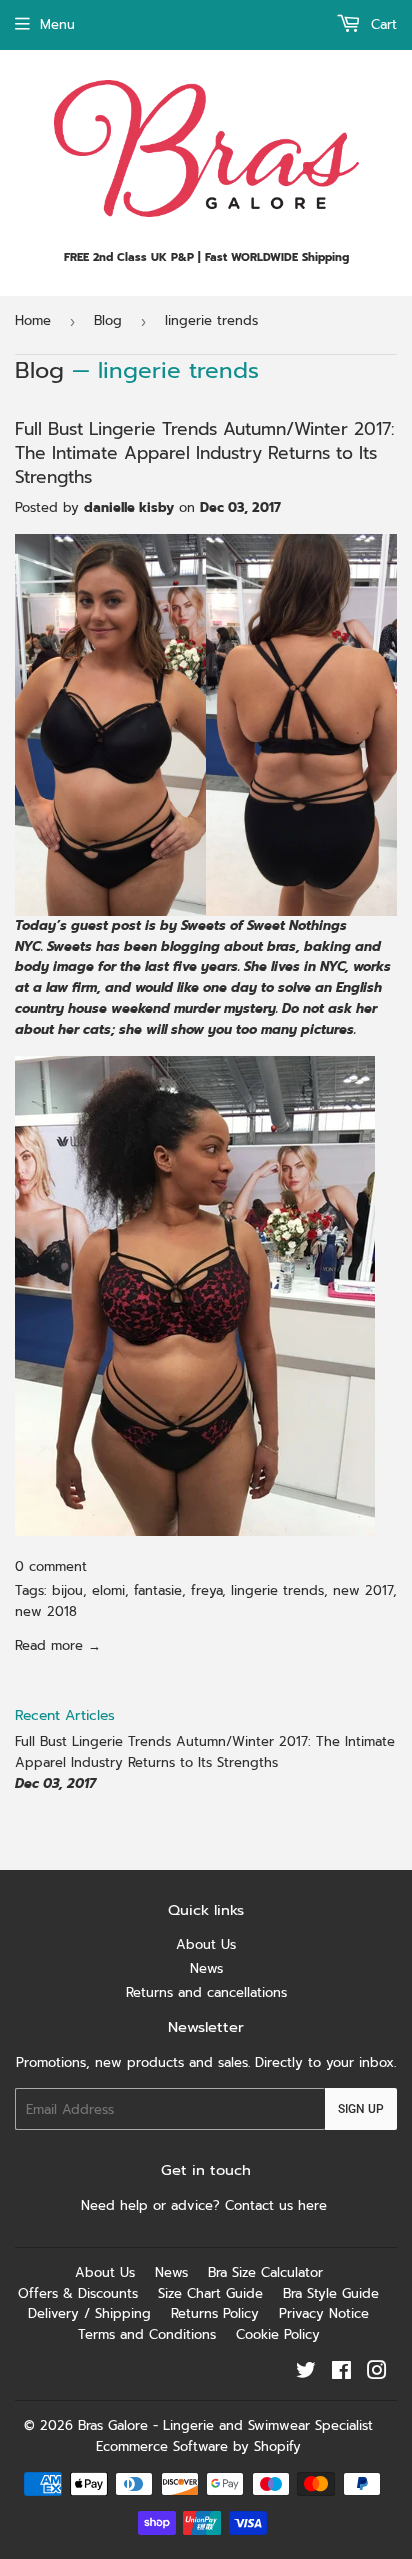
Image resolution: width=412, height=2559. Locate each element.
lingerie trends (277, 1590)
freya (206, 1590)
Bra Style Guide (331, 2293)
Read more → (58, 1645)
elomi (108, 1590)
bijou (67, 1590)
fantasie (158, 1590)
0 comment (51, 1566)
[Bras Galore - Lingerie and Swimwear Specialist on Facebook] (341, 2373)
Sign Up (361, 2109)
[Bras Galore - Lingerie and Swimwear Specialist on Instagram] (377, 2373)
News (206, 1968)
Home (33, 320)
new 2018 (46, 1611)
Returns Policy (215, 2313)
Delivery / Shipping (89, 2313)
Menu (57, 24)
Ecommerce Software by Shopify (198, 2446)
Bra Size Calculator (265, 2272)
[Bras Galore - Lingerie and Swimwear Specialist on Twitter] (306, 2373)
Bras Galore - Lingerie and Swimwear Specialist (225, 2425)
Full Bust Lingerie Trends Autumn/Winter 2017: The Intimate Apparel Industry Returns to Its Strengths (204, 453)
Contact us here (278, 2205)
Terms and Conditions (147, 2334)
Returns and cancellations (206, 1992)
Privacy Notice (324, 2313)
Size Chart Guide (210, 2293)
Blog (108, 320)
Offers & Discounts (78, 2293)
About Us (206, 1944)
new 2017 (363, 1590)
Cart (381, 24)
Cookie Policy (278, 2334)
